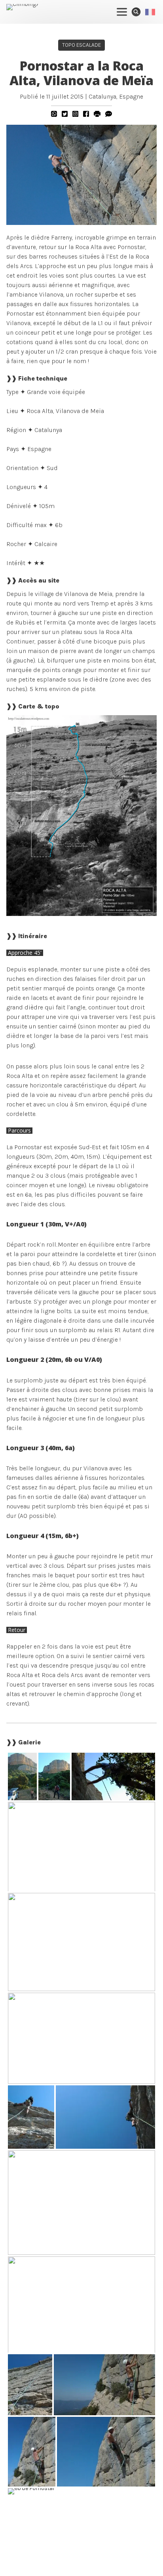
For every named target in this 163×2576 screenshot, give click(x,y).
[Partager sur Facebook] (86, 114)
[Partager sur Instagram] (75, 114)
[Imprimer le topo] (97, 114)
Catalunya (102, 96)
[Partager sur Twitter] (65, 114)
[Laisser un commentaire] (109, 114)
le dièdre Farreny (48, 237)
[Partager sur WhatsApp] (54, 114)
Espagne (131, 96)
